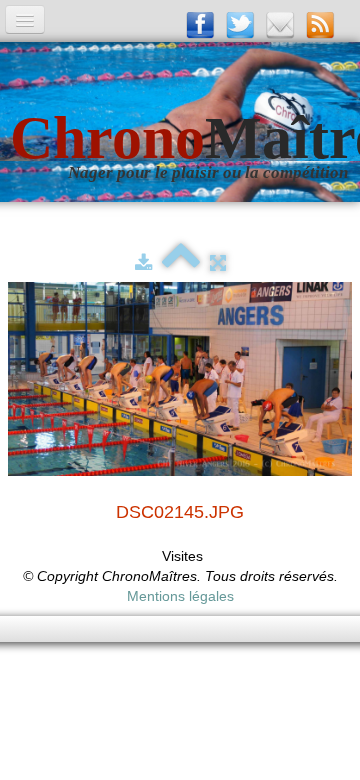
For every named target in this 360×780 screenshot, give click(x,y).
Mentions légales (180, 596)
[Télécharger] (143, 263)
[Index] (181, 263)
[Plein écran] (218, 263)
